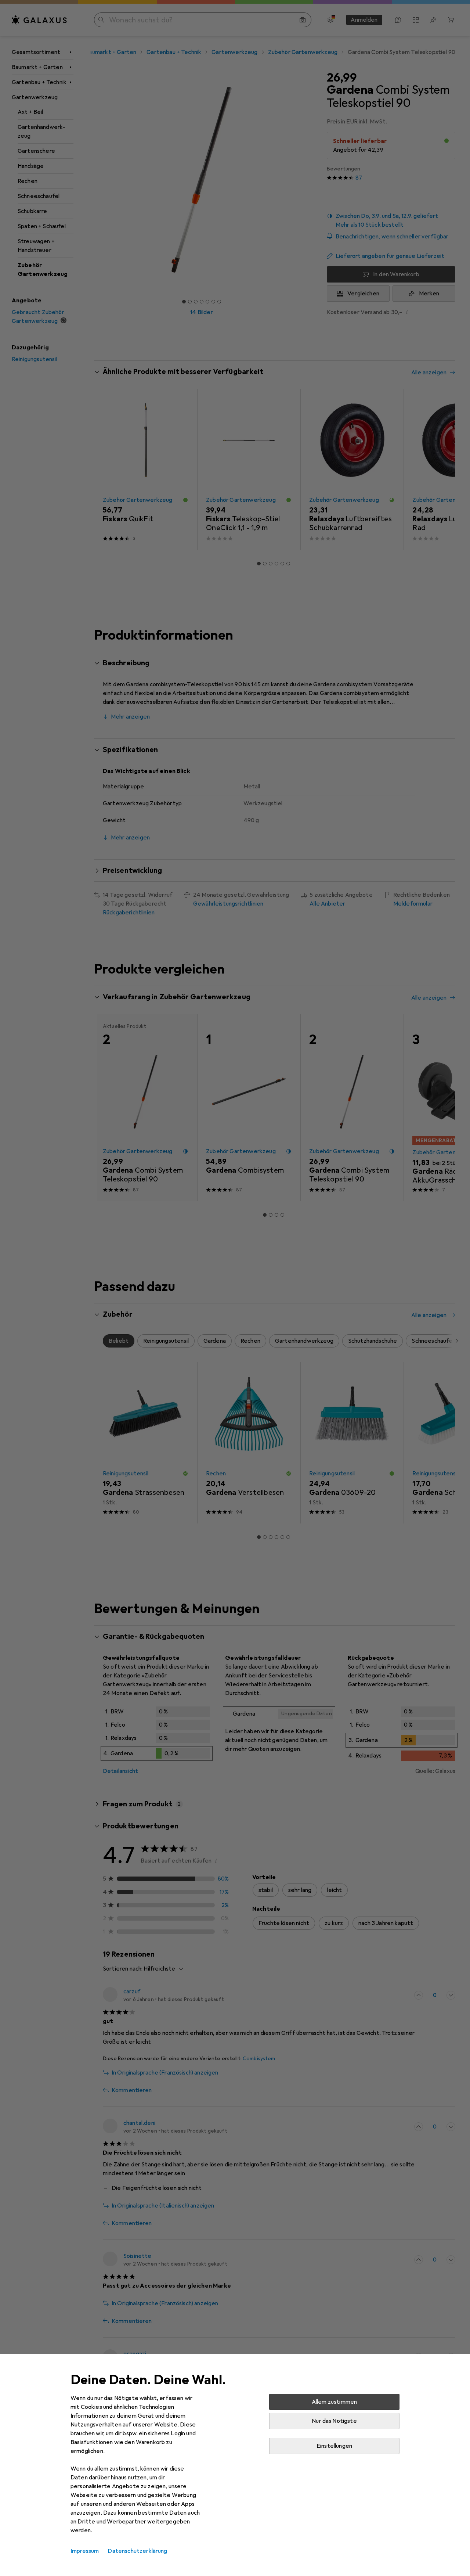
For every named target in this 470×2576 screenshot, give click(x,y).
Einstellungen (334, 2446)
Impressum (85, 2551)
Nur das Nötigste (334, 2421)
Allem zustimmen (334, 2402)
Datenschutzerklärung (137, 2551)
